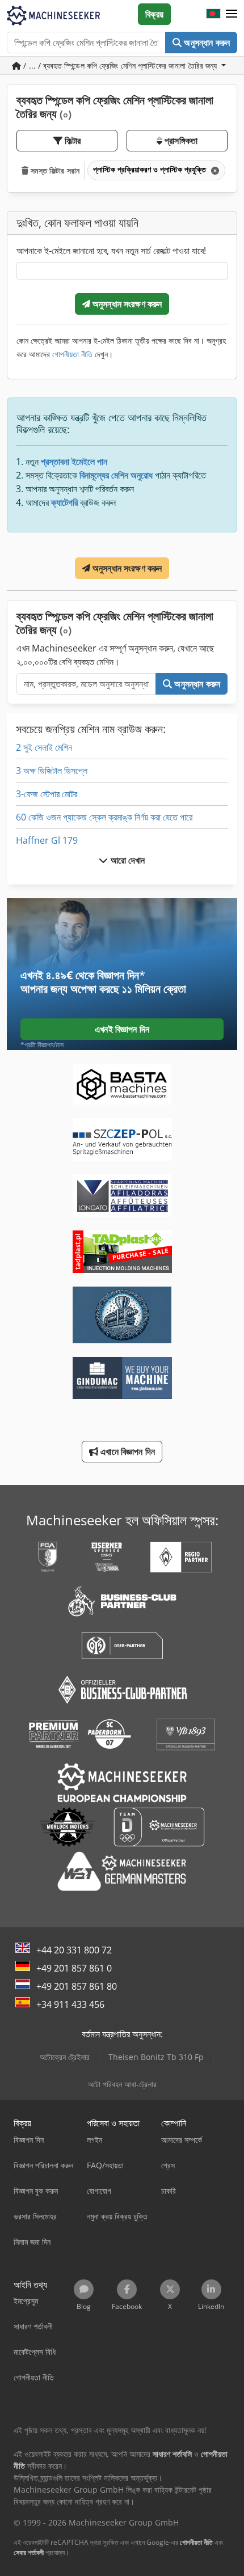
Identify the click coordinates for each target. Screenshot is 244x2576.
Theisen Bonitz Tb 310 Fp (156, 2057)
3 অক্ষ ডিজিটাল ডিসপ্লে (52, 771)
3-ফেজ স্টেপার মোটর (47, 794)
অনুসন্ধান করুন (206, 43)
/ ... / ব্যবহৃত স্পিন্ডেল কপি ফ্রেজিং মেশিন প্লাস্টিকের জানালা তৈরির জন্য (120, 65)
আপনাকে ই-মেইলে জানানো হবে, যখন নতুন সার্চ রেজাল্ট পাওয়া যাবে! (111, 251)
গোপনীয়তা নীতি (72, 354)
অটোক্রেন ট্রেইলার (65, 2057)
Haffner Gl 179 (47, 840)
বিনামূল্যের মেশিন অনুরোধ (116, 475)
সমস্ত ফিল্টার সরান (54, 170)
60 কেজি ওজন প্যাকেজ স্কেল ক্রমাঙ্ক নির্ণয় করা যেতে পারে (104, 817)
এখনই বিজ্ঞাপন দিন (122, 1029)
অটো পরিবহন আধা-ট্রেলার (122, 2084)
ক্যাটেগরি (64, 502)
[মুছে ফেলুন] (214, 170)
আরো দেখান (127, 860)
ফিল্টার (72, 141)
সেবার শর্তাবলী (29, 2552)
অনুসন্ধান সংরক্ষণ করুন (126, 304)
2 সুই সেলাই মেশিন (44, 747)
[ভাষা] (213, 14)
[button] (232, 14)
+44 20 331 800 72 (74, 1950)
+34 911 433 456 (70, 2004)
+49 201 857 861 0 (74, 1968)
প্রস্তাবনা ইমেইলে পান (74, 462)
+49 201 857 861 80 (77, 1986)
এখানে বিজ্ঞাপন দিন (127, 1452)
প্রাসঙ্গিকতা (180, 141)
